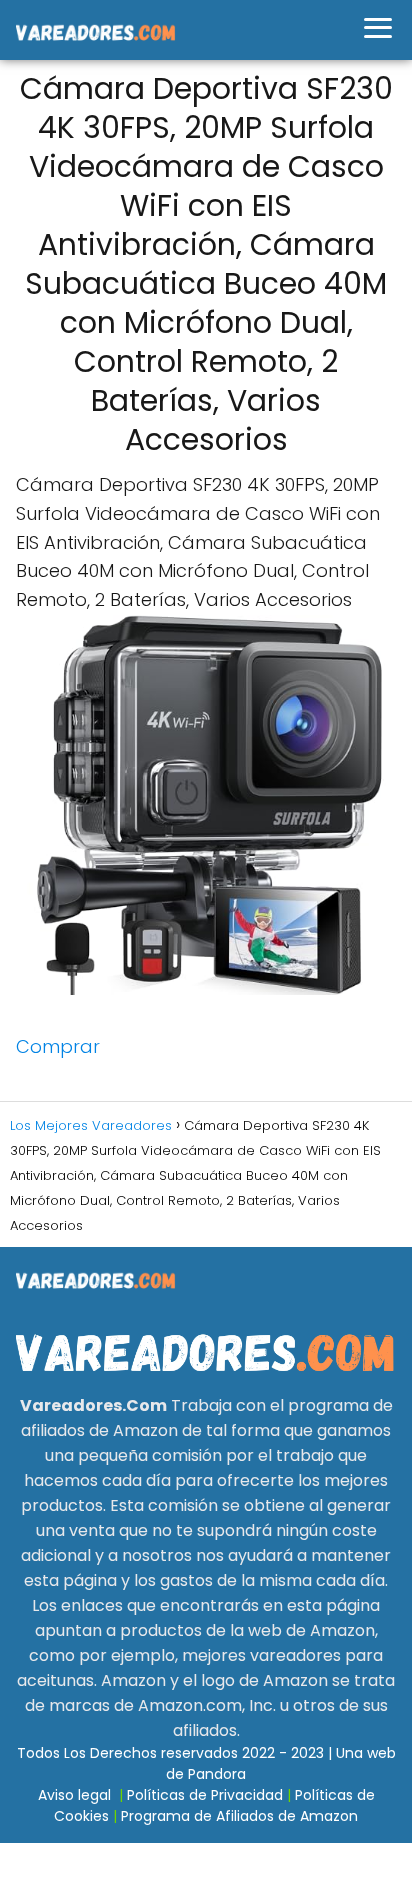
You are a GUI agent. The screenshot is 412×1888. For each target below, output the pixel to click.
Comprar (58, 1046)
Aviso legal (74, 1795)
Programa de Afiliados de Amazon (239, 1816)
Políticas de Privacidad (205, 1795)
